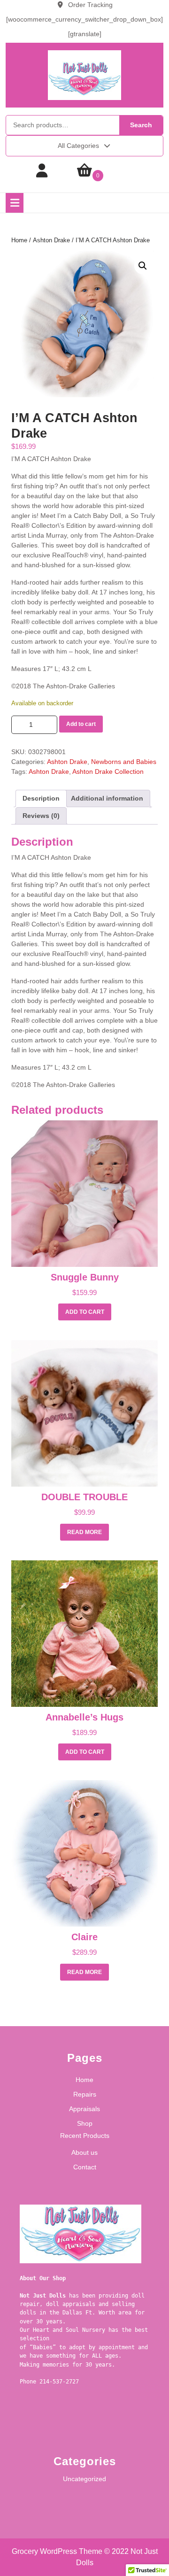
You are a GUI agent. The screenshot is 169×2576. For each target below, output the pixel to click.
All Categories (78, 146)
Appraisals (84, 2109)
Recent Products (85, 2136)
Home (19, 240)
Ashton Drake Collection (108, 771)
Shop (85, 2123)
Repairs (85, 2094)
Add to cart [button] (85, 1312)
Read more (84, 1532)
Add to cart (81, 724)
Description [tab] (41, 798)
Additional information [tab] (107, 798)
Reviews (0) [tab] (41, 816)
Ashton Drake (51, 240)
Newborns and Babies (124, 762)
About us (84, 2152)
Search (141, 125)
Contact (85, 2167)
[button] (143, 266)
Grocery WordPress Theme (57, 2551)
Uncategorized (84, 2479)
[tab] (15, 203)
